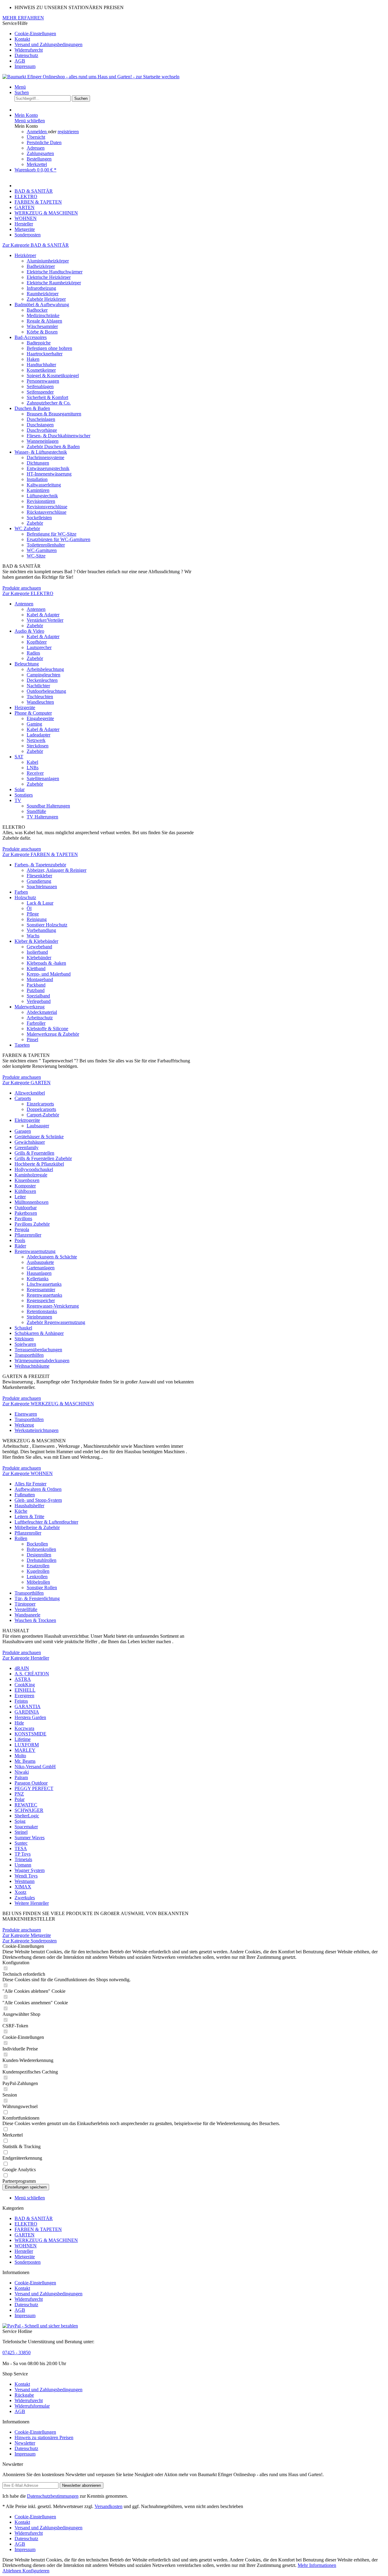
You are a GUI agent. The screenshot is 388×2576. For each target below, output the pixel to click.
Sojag (20, 1821)
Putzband (36, 990)
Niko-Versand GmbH (35, 1767)
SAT (19, 757)
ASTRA (23, 1679)
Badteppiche (39, 343)
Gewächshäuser (30, 1142)
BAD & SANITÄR (34, 2218)
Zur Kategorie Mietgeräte (27, 1935)
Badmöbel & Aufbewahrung (42, 305)
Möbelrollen (38, 1582)
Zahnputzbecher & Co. (49, 403)
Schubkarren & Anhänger (39, 1333)
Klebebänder (39, 958)
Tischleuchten (40, 697)
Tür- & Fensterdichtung (37, 1598)
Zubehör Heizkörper (46, 299)
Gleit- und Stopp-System (38, 1500)
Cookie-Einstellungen (35, 34)
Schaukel (23, 1328)
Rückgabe (24, 2395)
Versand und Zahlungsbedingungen (48, 44)
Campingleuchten (43, 675)
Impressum (25, 66)
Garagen (23, 1131)
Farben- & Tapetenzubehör (40, 865)
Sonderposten (28, 2262)
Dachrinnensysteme (45, 457)
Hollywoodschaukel (34, 1169)
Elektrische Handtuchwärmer (55, 272)
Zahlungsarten (40, 153)
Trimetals (23, 1859)
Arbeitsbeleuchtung (45, 669)
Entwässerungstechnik (48, 468)
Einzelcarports (40, 1104)
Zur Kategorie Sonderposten (30, 1941)
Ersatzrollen (38, 1566)
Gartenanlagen (41, 1268)
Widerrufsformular (32, 2406)
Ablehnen (12, 2571)
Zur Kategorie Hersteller (26, 1658)
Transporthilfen (29, 1355)
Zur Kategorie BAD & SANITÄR (36, 245)
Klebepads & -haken (46, 963)
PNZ (19, 1794)
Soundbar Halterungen (48, 806)
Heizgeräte (25, 707)
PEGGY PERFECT (34, 1788)
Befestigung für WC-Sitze (52, 534)
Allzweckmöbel (30, 1093)
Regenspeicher (41, 1300)
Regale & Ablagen (44, 321)
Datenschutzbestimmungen (53, 2496)
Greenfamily (27, 1148)
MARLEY (25, 1750)
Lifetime (23, 1739)
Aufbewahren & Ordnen (38, 1489)
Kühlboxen (25, 1191)
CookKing (25, 1685)
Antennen (24, 604)
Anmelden (37, 132)
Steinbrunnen (39, 1317)
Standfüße (36, 811)
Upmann (23, 1865)
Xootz (20, 1892)
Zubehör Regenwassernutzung (56, 1322)
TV (18, 800)
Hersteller (24, 2251)
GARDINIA (27, 1712)
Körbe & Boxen (42, 332)
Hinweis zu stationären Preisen (44, 2437)
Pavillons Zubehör (32, 1224)
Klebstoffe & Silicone (47, 1029)
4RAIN (22, 1668)
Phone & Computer (33, 713)
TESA (21, 1848)
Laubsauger (38, 1126)
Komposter (25, 1186)
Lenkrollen (37, 1577)
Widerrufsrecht (29, 50)
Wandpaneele (27, 1615)
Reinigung (37, 919)
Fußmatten (25, 1495)
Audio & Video (29, 631)
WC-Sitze (36, 556)
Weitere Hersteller (32, 1903)
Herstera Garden (30, 1717)
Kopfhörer (37, 642)
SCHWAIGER (29, 1810)
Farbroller (36, 1023)
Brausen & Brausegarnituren (54, 414)
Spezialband (38, 996)
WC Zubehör (27, 528)
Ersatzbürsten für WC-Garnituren (59, 539)
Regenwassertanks (44, 1295)
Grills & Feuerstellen (34, 1153)
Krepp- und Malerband (49, 974)
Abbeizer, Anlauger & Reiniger (57, 870)
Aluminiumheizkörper (48, 261)
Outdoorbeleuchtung (46, 691)
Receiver (35, 773)
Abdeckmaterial (42, 1012)
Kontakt (22, 39)
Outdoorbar (26, 1208)
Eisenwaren (26, 1414)
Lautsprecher (39, 647)
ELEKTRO (26, 2224)
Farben (21, 892)
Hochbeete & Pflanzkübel (39, 1164)
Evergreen (24, 1696)
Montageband (40, 979)
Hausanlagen (39, 1273)
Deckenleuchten (42, 680)
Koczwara (24, 1728)
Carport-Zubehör (43, 1115)
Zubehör (35, 523)
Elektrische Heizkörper (49, 277)
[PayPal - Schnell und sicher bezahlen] (40, 2326)
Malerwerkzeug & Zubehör (53, 1034)
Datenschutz (26, 55)
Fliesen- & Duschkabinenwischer (59, 436)
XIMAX (23, 1887)
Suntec (21, 1843)
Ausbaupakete (40, 1262)
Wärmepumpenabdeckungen (42, 1361)
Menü (20, 87)
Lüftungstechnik (42, 496)
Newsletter (25, 2443)
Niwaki (22, 1772)
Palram (21, 1777)
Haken (33, 359)
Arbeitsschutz (40, 1018)
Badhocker (37, 310)
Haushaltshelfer (29, 1506)
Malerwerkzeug (30, 1007)
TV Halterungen (42, 817)
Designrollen (39, 1555)
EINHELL (25, 1690)
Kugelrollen (38, 1571)
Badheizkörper (41, 266)
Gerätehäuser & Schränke (39, 1137)
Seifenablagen (40, 386)
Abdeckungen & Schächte (52, 1257)
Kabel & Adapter (43, 615)
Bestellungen (39, 159)
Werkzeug (24, 1425)
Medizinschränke (43, 315)
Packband (36, 985)
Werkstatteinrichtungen (37, 1430)
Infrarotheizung (41, 288)
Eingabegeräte (40, 718)
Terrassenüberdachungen (38, 1350)
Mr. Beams (25, 1761)
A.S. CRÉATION (32, 1674)
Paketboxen (26, 1213)
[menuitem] (200, 34)
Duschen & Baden (32, 408)
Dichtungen (38, 463)
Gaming (34, 724)
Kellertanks (38, 1279)
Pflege (33, 914)
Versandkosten (109, 2506)
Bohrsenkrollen (41, 1549)
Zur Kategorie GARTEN (27, 1083)
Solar (20, 789)
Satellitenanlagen (43, 779)
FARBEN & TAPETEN (38, 2229)
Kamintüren (38, 490)
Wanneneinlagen (43, 441)
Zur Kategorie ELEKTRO (28, 593)
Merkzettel (37, 164)
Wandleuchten (40, 702)
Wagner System (30, 1870)
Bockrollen (37, 1544)
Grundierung (39, 881)
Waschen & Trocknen (35, 1620)
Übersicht (36, 137)
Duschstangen (40, 425)
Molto (20, 1756)
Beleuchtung (27, 664)
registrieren (68, 132)
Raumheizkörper (43, 294)
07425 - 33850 (17, 2353)
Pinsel (32, 1039)
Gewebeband (39, 947)
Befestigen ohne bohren (49, 348)
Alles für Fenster (30, 1484)
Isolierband (37, 952)
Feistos (21, 1701)
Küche (21, 1511)
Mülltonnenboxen (32, 1202)
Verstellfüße (26, 1609)
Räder (20, 1246)
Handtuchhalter (41, 365)
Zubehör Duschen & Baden (53, 447)
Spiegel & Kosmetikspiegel (53, 376)
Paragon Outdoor (31, 1783)
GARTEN (25, 2235)
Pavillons (23, 1219)
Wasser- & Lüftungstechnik (41, 452)
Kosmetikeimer (41, 370)
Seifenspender (40, 392)
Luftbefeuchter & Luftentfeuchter (46, 1522)
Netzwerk (36, 740)
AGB (20, 61)
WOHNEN (26, 2246)
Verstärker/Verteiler (45, 620)
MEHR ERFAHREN (23, 18)
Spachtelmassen (42, 887)
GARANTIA (28, 1706)
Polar (20, 1799)
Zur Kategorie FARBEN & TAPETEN (40, 854)
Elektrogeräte (27, 1120)
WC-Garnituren (42, 550)
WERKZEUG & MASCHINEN (46, 2240)
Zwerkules (25, 1898)
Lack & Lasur (40, 903)
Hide (19, 1723)
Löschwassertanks (44, 1284)
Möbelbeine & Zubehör (37, 1527)
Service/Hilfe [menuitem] (42, 45)
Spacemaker (26, 1827)
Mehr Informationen (317, 2565)
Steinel (21, 1832)
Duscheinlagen (41, 419)
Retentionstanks (42, 1311)
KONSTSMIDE (30, 1734)
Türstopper (25, 1604)
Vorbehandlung (41, 930)
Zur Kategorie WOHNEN (28, 1473)
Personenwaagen (43, 381)
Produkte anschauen (22, 588)
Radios (33, 653)
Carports (23, 1098)
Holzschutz (25, 897)
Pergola (22, 1229)
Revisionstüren (41, 501)
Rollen (21, 1538)
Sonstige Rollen (42, 1588)
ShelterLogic (27, 1816)
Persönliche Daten (44, 142)
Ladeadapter (38, 735)
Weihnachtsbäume (32, 1366)
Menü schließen (30, 121)
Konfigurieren (36, 2571)
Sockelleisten (39, 518)
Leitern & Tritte (29, 1516)
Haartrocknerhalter (45, 354)
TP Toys (23, 1854)
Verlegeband (39, 1001)
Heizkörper (25, 255)
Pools (20, 1240)
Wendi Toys (26, 1876)
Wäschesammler (42, 326)
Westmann (25, 1881)
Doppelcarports (41, 1109)
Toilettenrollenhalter (46, 545)
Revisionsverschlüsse (47, 507)
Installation (37, 479)
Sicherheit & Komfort (47, 397)
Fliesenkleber (39, 876)
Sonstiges (24, 795)
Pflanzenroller (28, 1235)
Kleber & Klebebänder (36, 941)
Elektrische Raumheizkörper (54, 283)
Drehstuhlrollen (42, 1560)
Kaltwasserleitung (44, 485)
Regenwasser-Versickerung (53, 1306)
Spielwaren (25, 1344)
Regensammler (41, 1290)
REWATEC (26, 1805)
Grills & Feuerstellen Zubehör (43, 1158)
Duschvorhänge (42, 430)
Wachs (33, 936)
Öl (29, 908)
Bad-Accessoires (31, 337)
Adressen (36, 148)
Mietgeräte (25, 2257)
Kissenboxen (27, 1180)
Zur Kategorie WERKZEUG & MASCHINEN (48, 1404)
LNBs (33, 768)
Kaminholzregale (31, 1175)
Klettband (36, 968)
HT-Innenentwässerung (49, 474)
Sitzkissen (24, 1339)
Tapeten (22, 1045)
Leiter (20, 1197)
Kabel (32, 762)
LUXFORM (27, 1745)
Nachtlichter (38, 686)
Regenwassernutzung (35, 1251)
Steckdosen (38, 746)
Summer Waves (30, 1838)
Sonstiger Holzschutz (47, 925)
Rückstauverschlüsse (47, 512)
